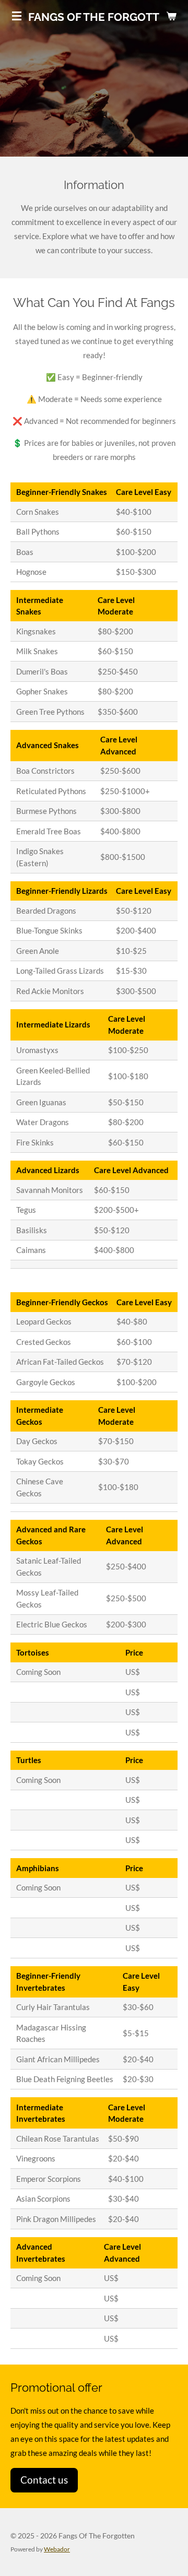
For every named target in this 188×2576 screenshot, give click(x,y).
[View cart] (171, 16)
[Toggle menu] (17, 16)
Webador (57, 2549)
